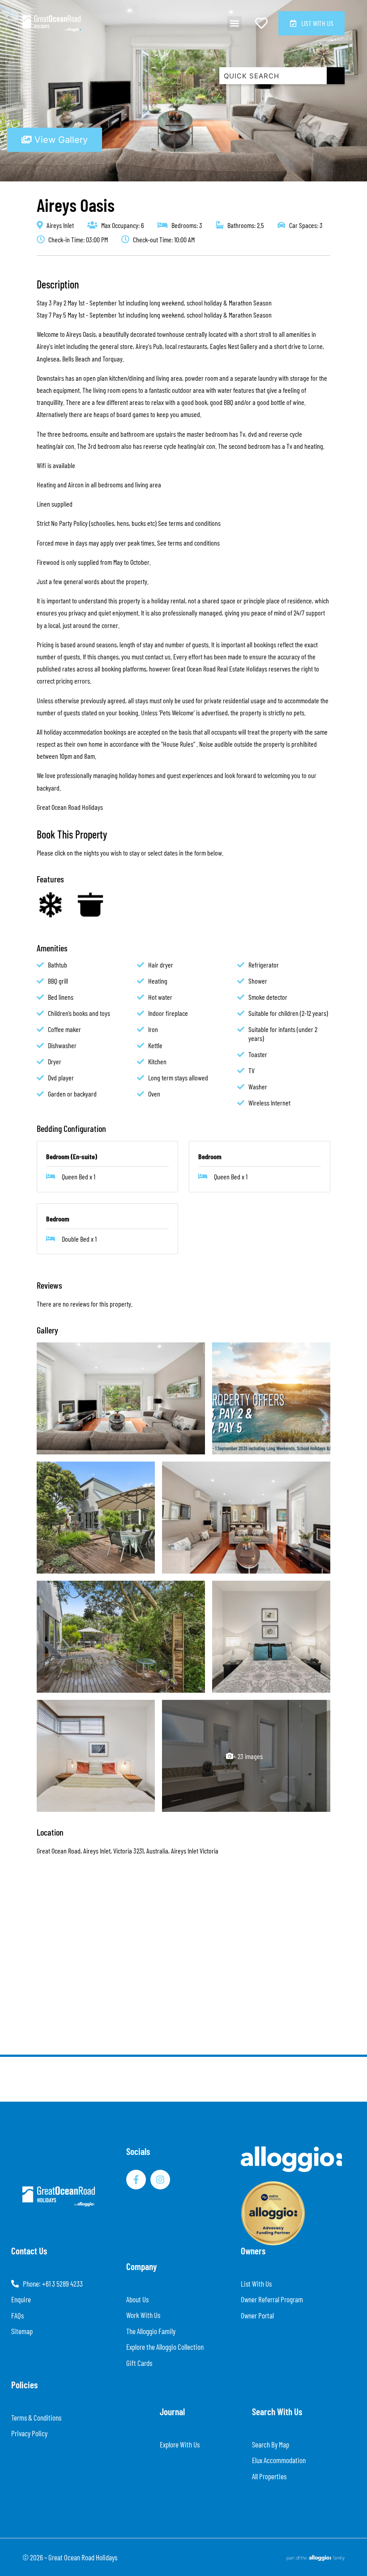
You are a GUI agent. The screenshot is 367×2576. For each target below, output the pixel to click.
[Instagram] (160, 2180)
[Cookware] (90, 905)
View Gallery (60, 140)
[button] (234, 24)
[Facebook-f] (136, 2180)
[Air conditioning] (50, 905)
